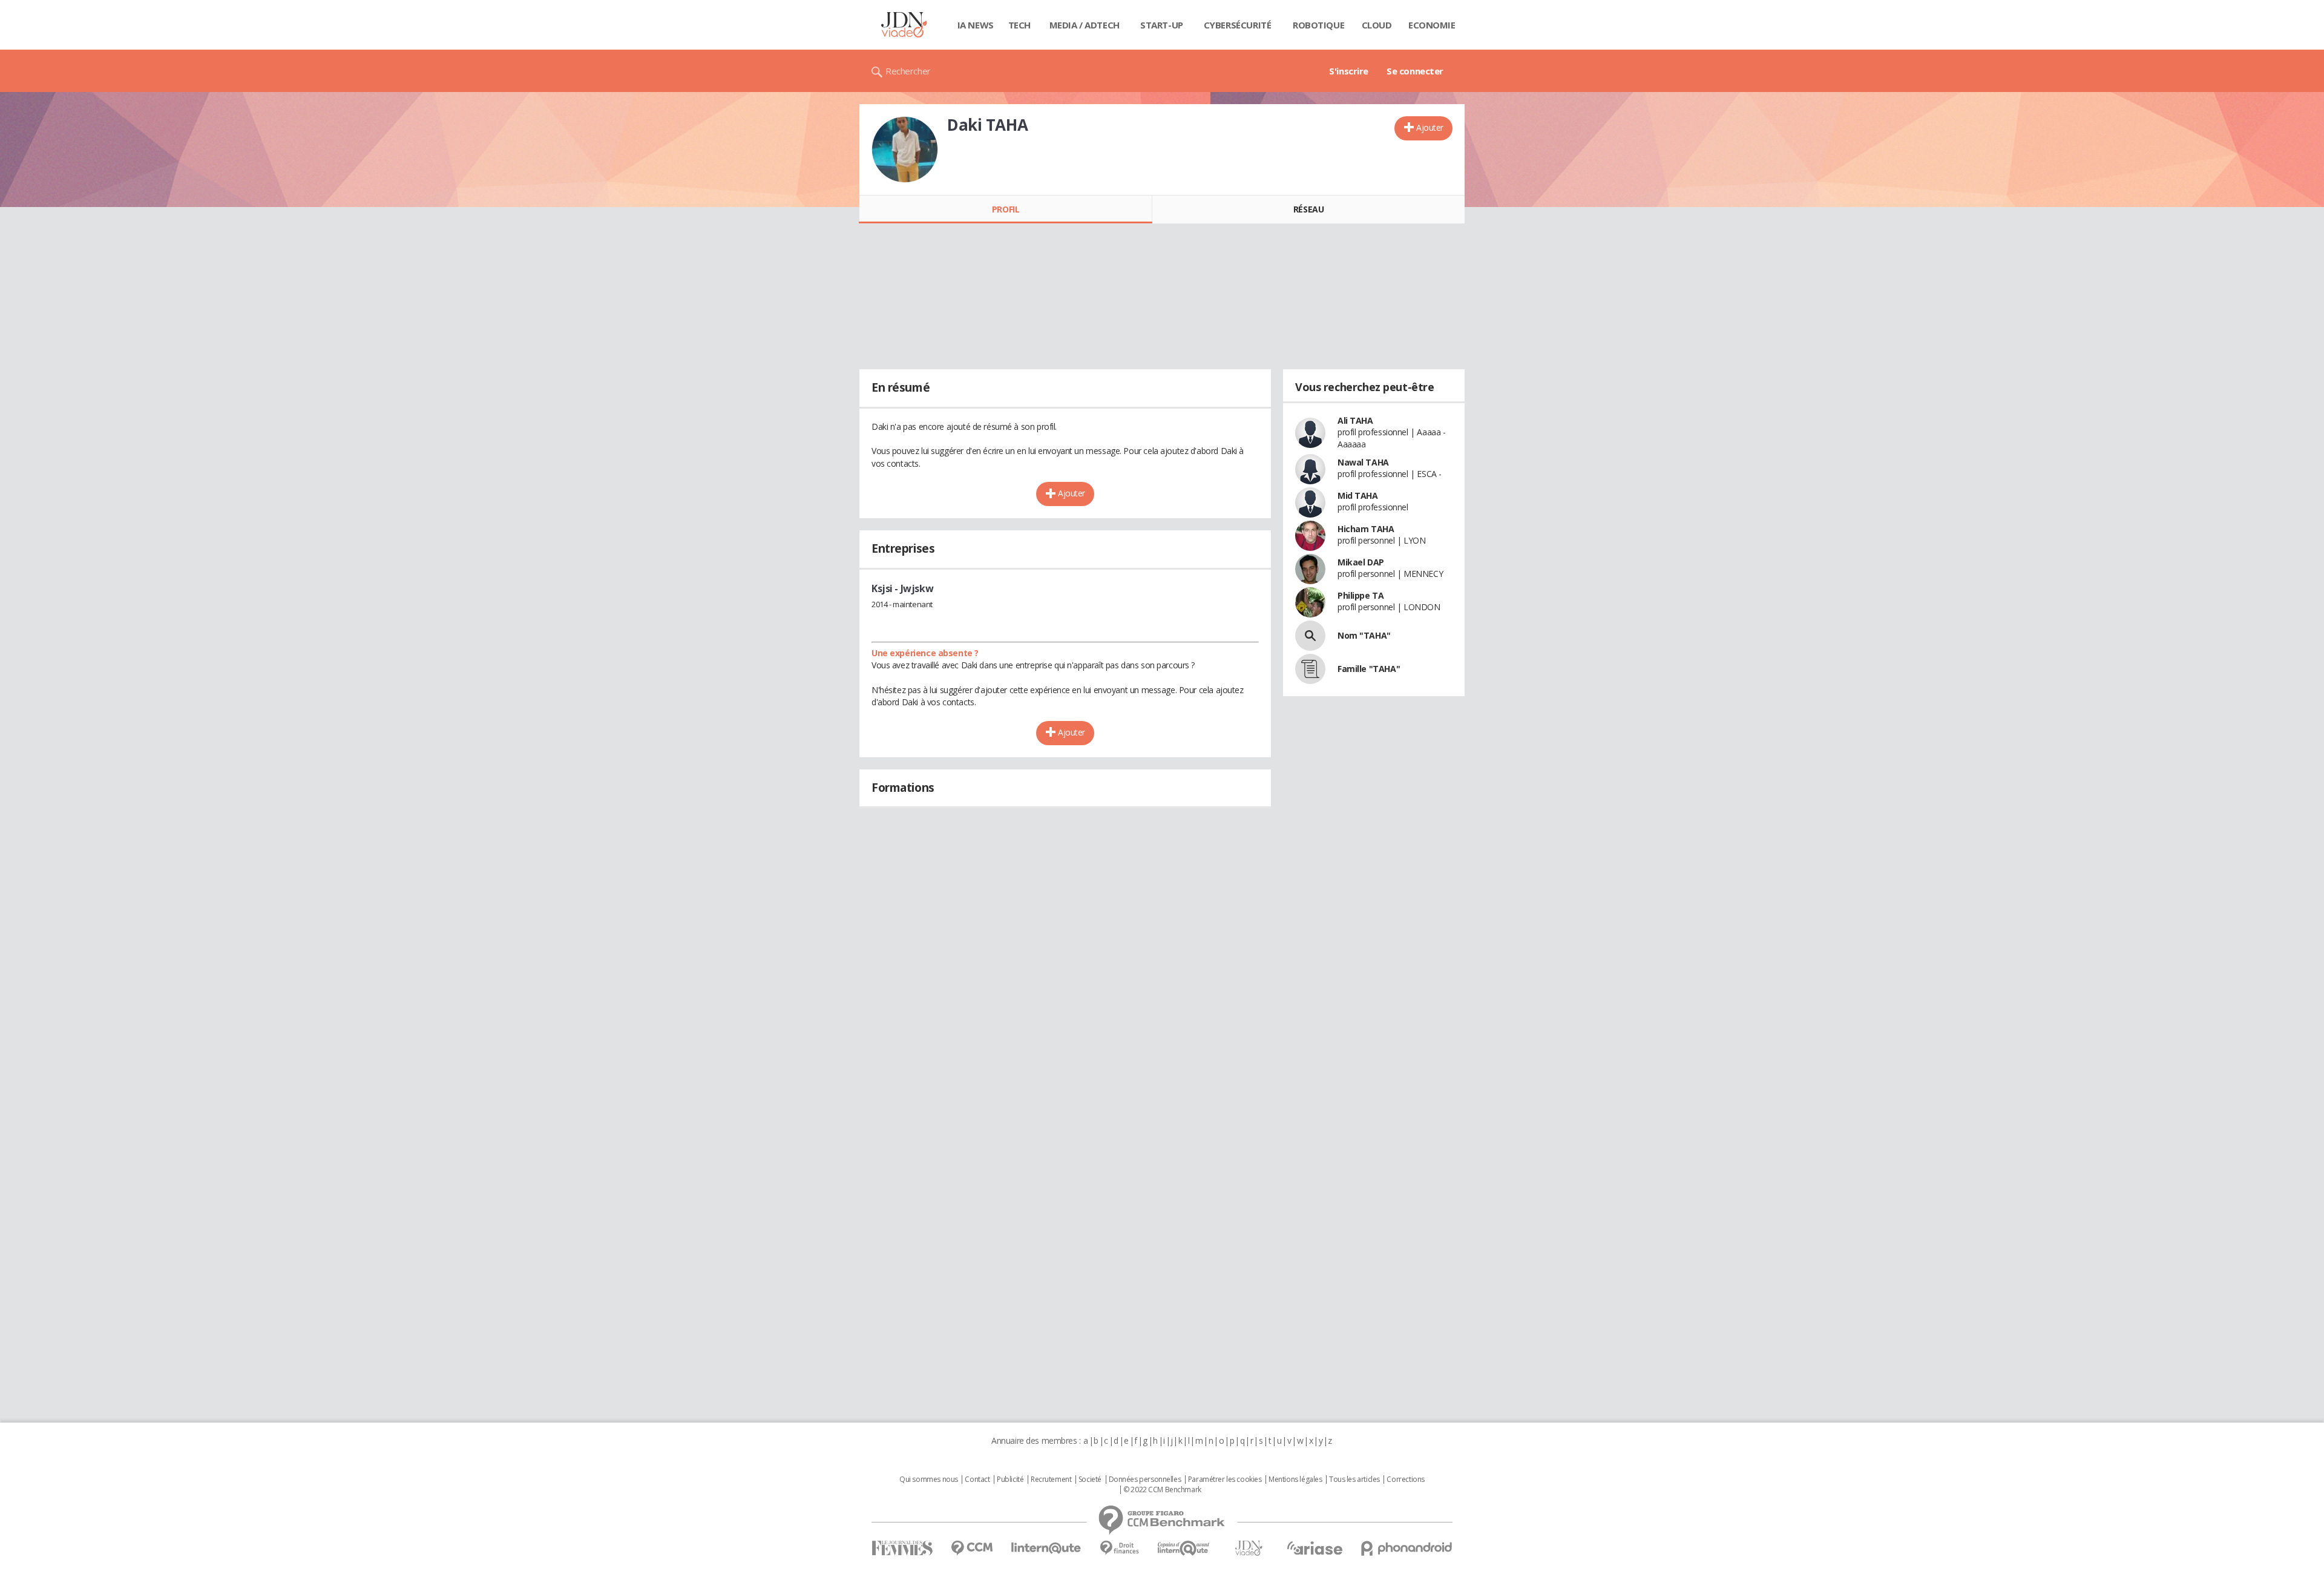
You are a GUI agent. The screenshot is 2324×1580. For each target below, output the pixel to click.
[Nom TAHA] (1310, 636)
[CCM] (972, 1548)
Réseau (1308, 209)
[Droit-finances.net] (1119, 1548)
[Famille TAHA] (1310, 669)
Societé (1090, 1480)
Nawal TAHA (1363, 462)
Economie (1432, 25)
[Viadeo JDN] (1249, 1548)
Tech (1019, 25)
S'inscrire (1349, 71)
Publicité (1010, 1480)
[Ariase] (1315, 1548)
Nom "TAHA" (1364, 635)
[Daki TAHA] (905, 150)
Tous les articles (1354, 1480)
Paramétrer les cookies (1225, 1480)
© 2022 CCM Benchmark (1162, 1490)
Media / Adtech (1085, 25)
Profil (1006, 209)
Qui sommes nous (929, 1480)
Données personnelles (1145, 1480)
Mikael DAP (1361, 562)
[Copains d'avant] (1184, 1548)
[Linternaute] (1046, 1548)
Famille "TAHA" (1369, 669)
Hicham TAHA (1366, 529)
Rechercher (908, 71)
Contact (977, 1480)
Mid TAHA (1358, 495)
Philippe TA (1361, 595)
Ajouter (1430, 127)
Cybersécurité (1238, 25)
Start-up (1162, 25)
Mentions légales (1295, 1480)
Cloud (1377, 25)
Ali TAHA (1355, 420)
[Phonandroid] (1407, 1548)
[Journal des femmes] (902, 1548)
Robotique (1318, 25)
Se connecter (1415, 71)
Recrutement (1051, 1480)
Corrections (1405, 1480)
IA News (976, 25)
